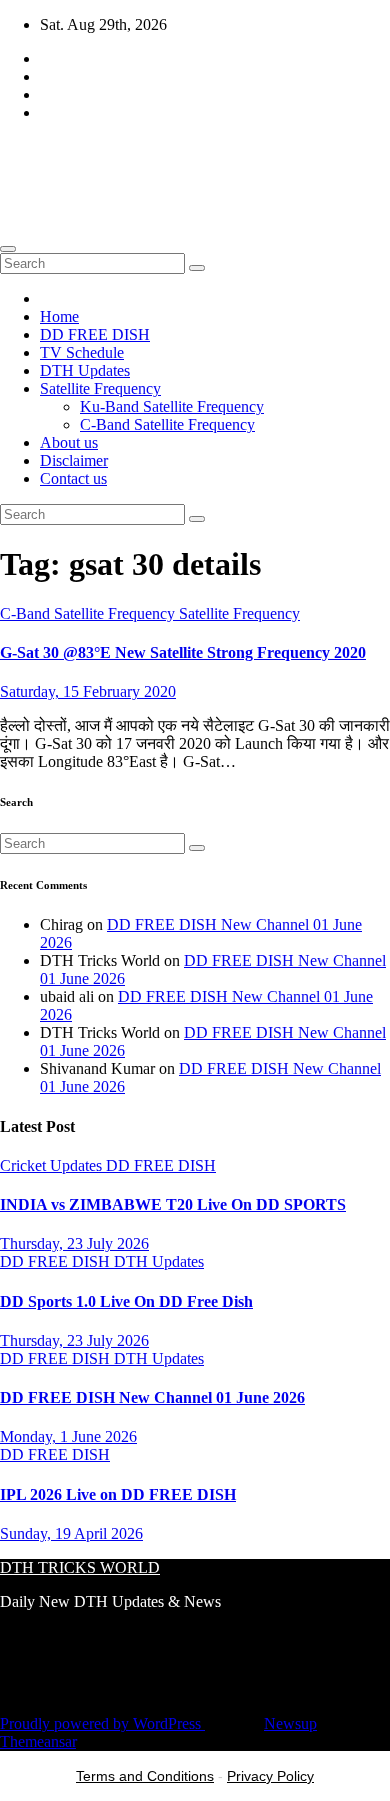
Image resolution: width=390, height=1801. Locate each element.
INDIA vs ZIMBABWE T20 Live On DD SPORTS (173, 1204)
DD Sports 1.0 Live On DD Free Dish (126, 1301)
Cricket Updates (53, 1165)
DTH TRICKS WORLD (194, 161)
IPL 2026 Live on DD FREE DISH (118, 1494)
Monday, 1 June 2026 (68, 1436)
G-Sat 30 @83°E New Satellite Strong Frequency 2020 (183, 652)
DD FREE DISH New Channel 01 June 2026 (152, 1397)
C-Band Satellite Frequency (167, 424)
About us (69, 442)
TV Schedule (82, 352)
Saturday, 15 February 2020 (88, 691)
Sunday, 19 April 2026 (71, 1533)
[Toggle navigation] (8, 249)
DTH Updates (85, 370)
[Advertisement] (195, 1755)
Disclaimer (74, 460)
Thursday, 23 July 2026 (74, 1243)
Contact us (73, 478)
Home (59, 316)
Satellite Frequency (100, 388)
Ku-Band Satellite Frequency (172, 406)
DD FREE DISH (95, 334)
